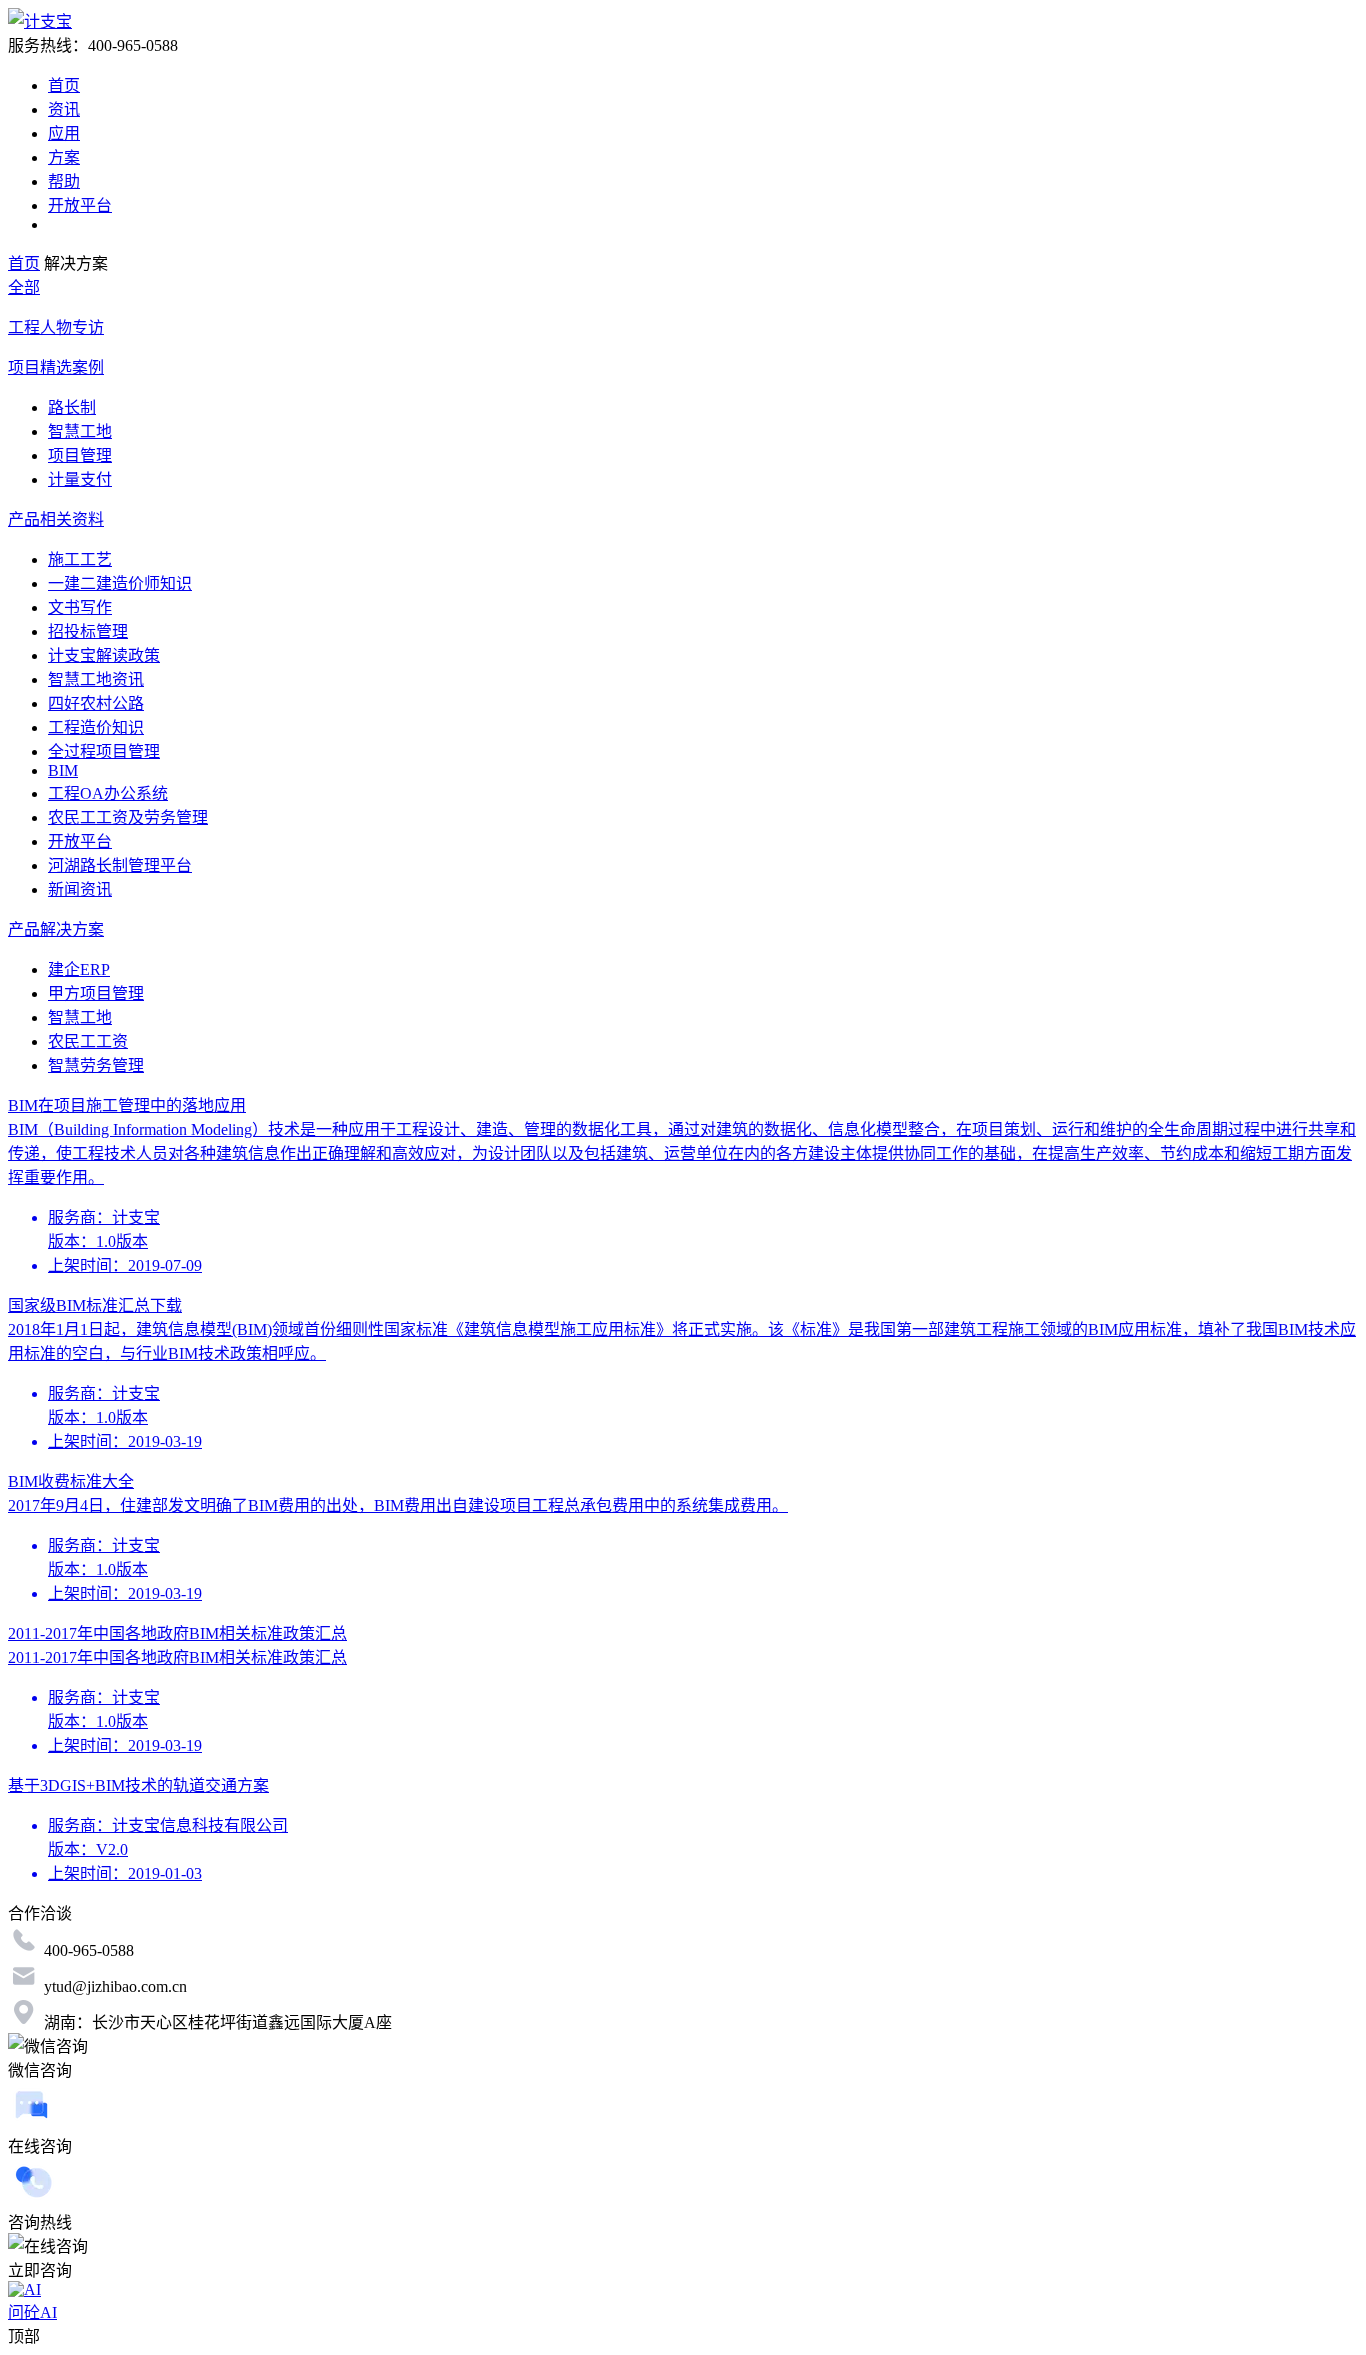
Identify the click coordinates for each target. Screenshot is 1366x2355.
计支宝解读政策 (104, 655)
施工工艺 (80, 559)
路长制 (72, 407)
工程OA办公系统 (108, 793)
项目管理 (80, 455)
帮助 (64, 181)
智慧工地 (80, 431)
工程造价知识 (96, 727)
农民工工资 (88, 1041)
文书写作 (80, 607)
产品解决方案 (56, 929)
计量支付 (80, 479)
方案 (64, 157)
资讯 (64, 109)
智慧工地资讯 (96, 679)
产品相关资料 (56, 519)
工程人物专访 (56, 327)
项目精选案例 (56, 367)
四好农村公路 (96, 703)
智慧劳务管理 (96, 1065)
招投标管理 (88, 631)
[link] (24, 263)
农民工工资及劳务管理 (128, 817)
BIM (63, 770)
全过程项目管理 (104, 751)
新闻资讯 (80, 889)
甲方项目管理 (96, 993)
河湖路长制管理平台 (120, 865)
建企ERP (79, 969)
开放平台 (80, 205)
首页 (64, 85)
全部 (24, 287)
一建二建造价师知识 (120, 583)
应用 (64, 133)
